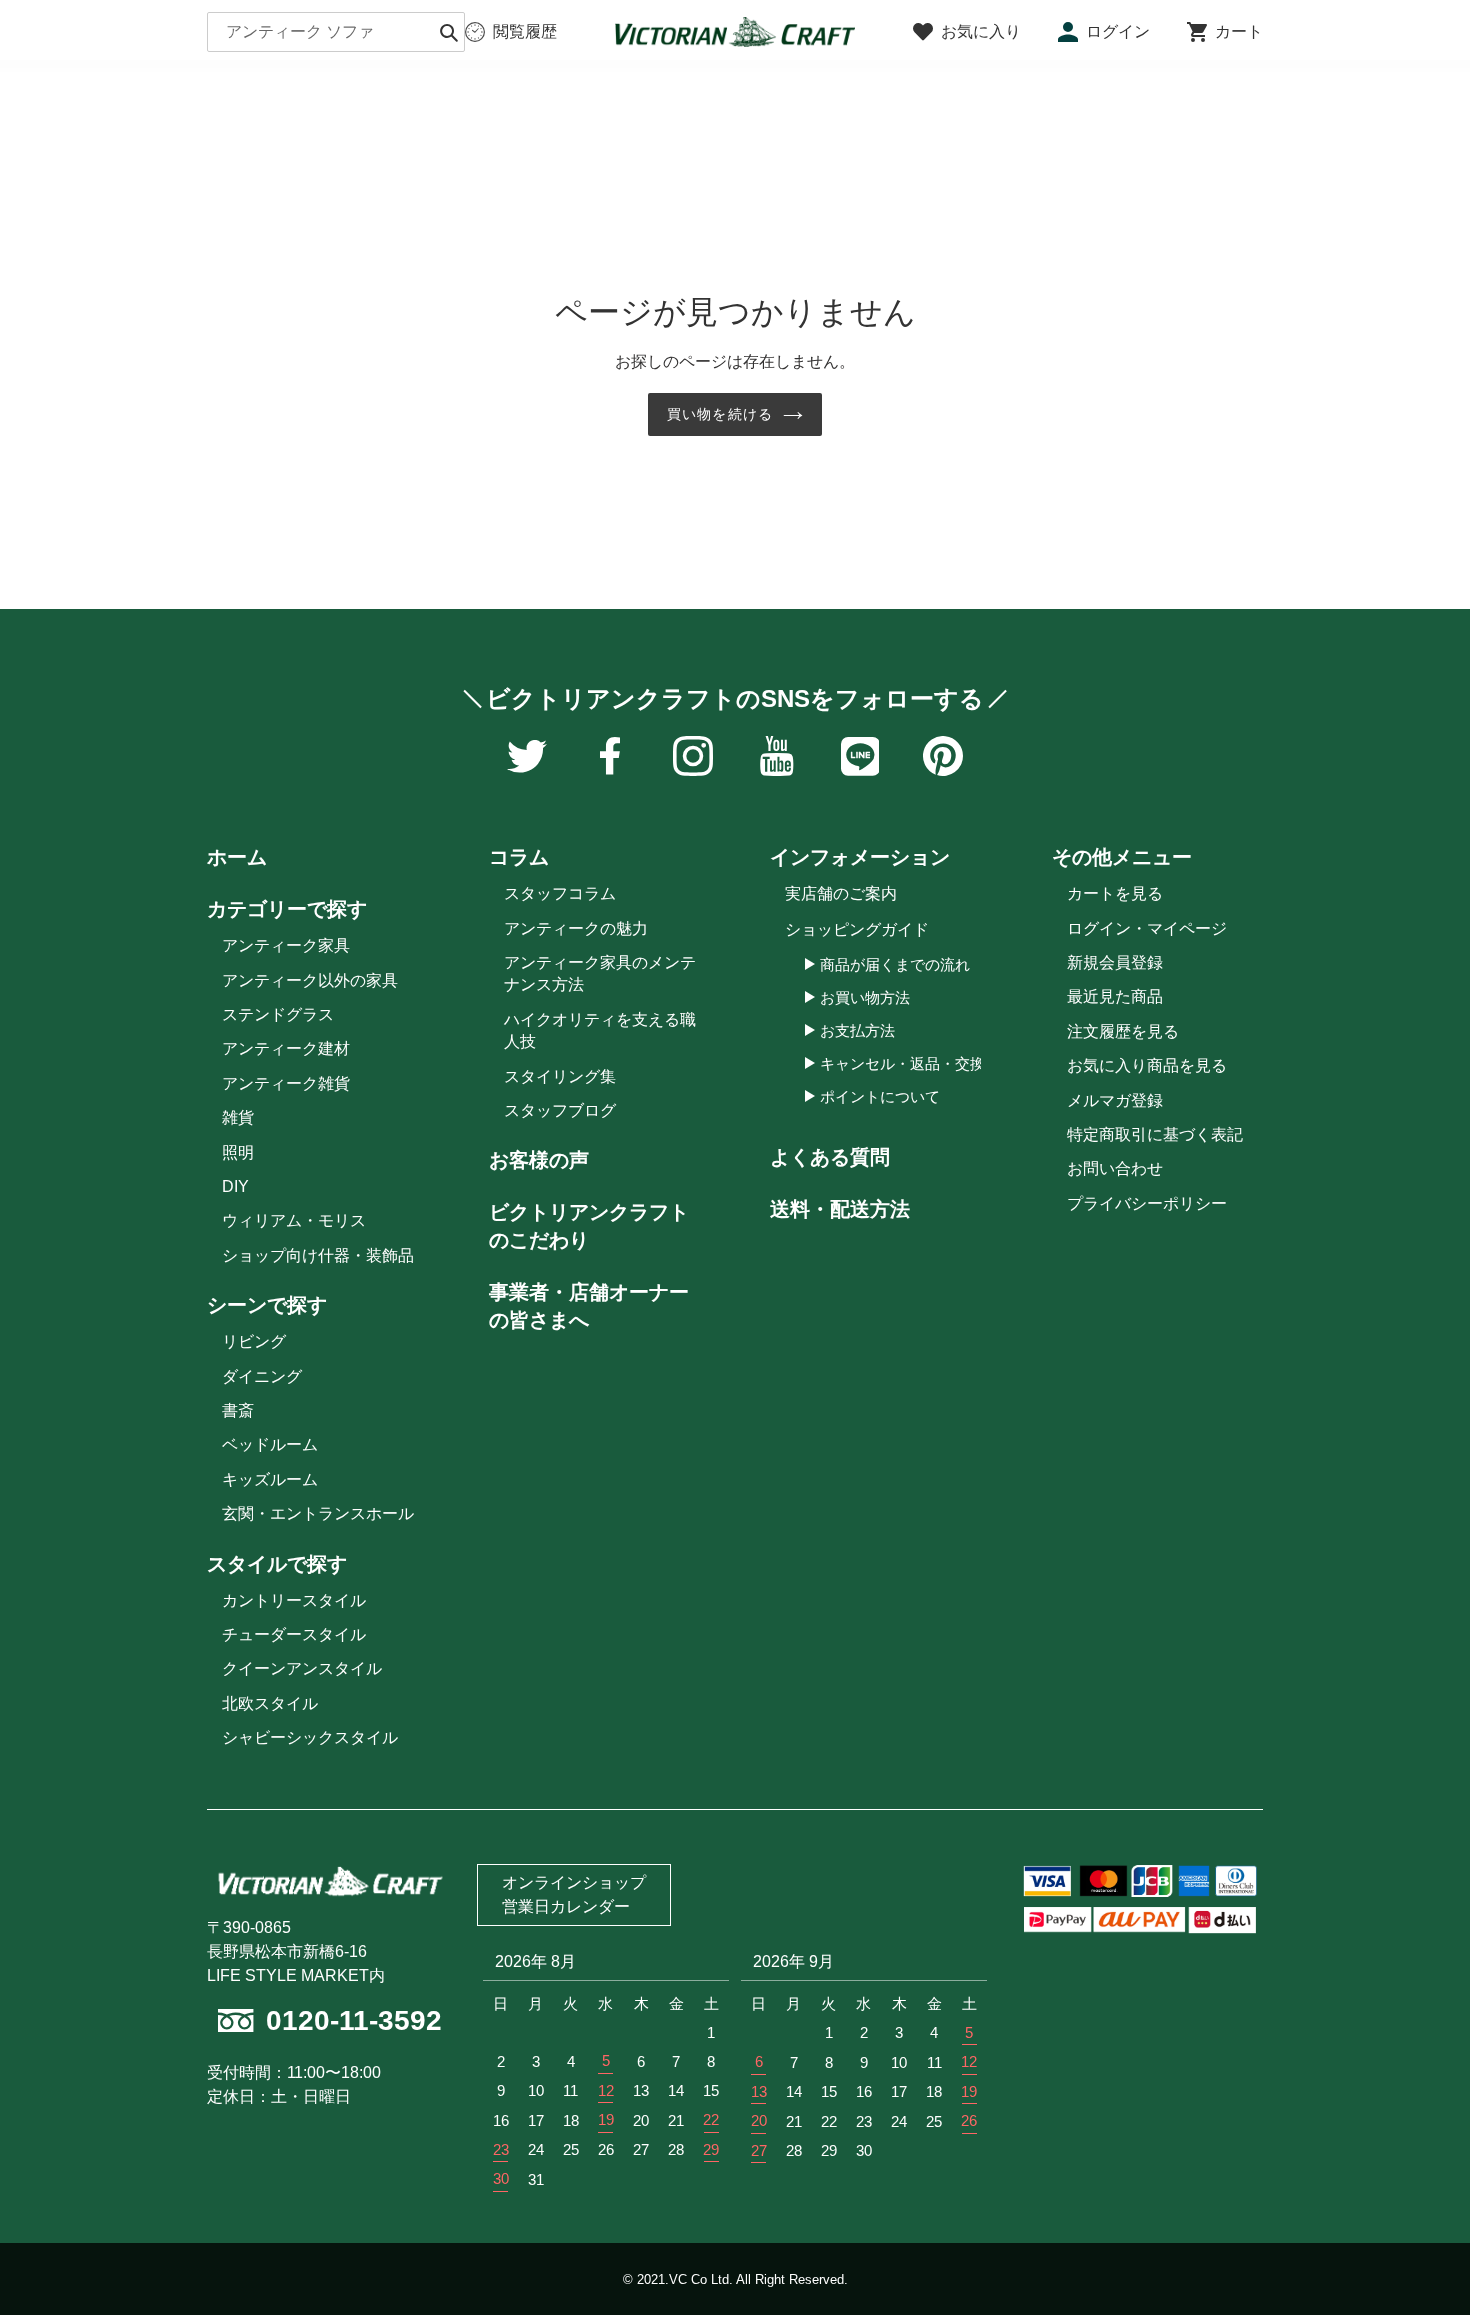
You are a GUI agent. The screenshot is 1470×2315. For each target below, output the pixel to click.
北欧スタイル (270, 1703)
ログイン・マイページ (1147, 928)
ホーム (237, 857)
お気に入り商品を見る (1147, 1065)
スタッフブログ (560, 1110)
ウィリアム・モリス (294, 1220)
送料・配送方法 (840, 1209)
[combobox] (336, 32)
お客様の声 (539, 1160)
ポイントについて (880, 1096)
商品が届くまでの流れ (895, 964)
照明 (238, 1152)
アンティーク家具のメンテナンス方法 (600, 973)
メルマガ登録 (1115, 1100)
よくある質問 (830, 1157)
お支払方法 (857, 1030)
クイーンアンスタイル (302, 1668)
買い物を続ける (720, 414)
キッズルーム (270, 1479)
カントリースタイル (294, 1600)
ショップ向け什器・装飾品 (318, 1255)
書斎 (238, 1410)
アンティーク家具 (286, 945)
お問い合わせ (1115, 1168)
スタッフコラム (560, 893)
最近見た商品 (1115, 996)
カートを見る (1115, 893)
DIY (235, 1186)
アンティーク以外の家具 (310, 980)
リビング (254, 1341)
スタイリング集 (560, 1076)
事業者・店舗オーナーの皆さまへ (589, 1306)
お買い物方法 (865, 997)
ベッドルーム (270, 1444)
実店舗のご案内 (841, 893)
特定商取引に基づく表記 (1155, 1134)
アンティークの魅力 (576, 928)
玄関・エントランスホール (318, 1513)
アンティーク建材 (286, 1048)
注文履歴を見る (1123, 1031)
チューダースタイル (294, 1634)
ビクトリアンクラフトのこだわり (589, 1226)
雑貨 (238, 1117)
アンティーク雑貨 (286, 1083)
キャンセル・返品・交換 (902, 1063)
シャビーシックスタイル (310, 1737)
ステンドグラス (278, 1014)
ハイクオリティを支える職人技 (600, 1030)
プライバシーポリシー (1147, 1203)
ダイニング (262, 1376)
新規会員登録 (1115, 962)
